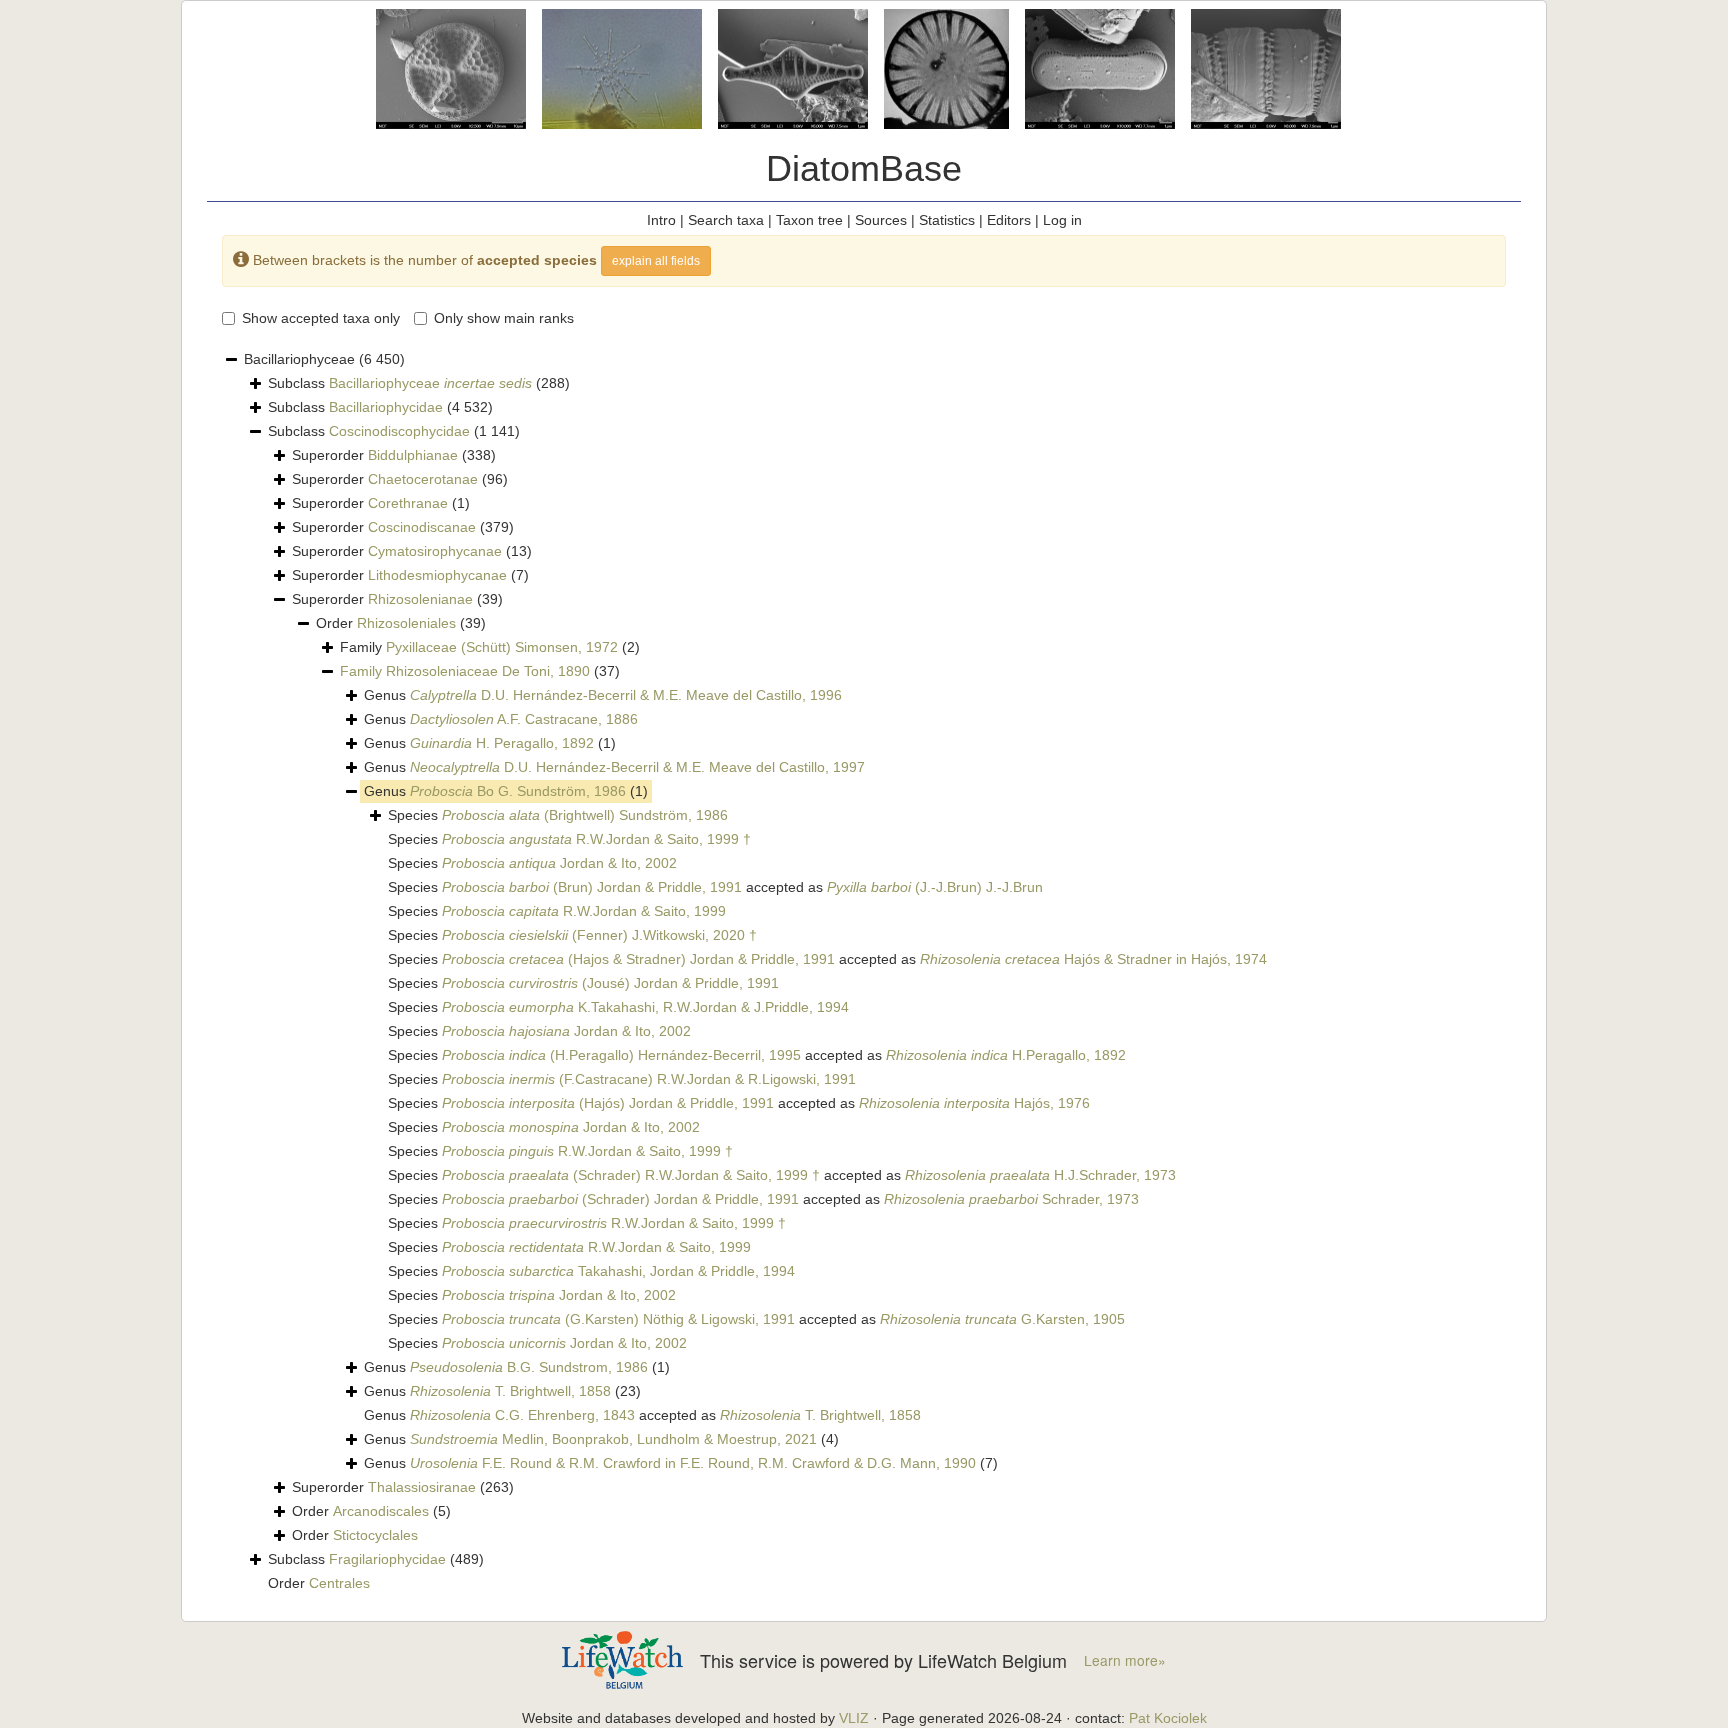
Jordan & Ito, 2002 (559, 863)
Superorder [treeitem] (394, 455)
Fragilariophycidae (387, 1559)
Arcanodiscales (381, 1511)
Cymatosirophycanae (435, 551)
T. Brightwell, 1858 (510, 1391)
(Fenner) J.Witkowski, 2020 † (599, 935)
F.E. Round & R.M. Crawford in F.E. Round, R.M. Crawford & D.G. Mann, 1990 (693, 1463)
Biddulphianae (413, 455)
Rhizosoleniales (406, 623)
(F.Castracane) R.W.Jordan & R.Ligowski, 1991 (649, 1079)
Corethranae (408, 503)
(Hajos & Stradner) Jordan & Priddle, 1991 (638, 959)
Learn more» (1125, 1660)
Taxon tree (809, 220)
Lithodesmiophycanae (437, 575)
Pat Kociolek (1168, 1718)
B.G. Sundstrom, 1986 (529, 1367)
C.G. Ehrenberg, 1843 (522, 1415)
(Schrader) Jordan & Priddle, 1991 (620, 1199)
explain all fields (656, 261)
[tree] (864, 972)
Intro (661, 220)
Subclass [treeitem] (419, 383)
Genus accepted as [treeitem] (642, 1415)
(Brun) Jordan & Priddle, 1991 (592, 887)
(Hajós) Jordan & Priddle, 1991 (608, 1103)
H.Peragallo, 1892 (1006, 1055)
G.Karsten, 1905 (1002, 1319)
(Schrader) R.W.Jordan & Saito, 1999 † (631, 1175)
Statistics (947, 220)
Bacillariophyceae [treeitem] (324, 359)
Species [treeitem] (558, 815)
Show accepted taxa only (321, 318)
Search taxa (726, 220)
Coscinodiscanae (422, 527)
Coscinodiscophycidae (399, 431)
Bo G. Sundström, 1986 (518, 791)
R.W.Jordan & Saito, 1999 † (596, 839)
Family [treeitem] (490, 647)
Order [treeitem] (401, 623)
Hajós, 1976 (974, 1103)
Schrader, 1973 (1011, 1199)
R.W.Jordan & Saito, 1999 (584, 911)
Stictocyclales (375, 1535)
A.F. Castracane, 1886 (524, 719)
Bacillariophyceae (430, 383)
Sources (881, 220)
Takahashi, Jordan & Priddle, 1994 (618, 1271)
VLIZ (854, 1718)
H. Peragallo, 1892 (502, 743)
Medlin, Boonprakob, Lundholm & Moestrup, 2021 (613, 1439)
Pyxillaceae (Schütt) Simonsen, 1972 (502, 647)
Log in (1062, 220)
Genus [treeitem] (603, 695)
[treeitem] (480, 672)
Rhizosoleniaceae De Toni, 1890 (488, 671)
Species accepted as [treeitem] (715, 887)
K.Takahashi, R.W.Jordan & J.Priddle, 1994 (645, 1007)
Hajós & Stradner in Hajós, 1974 (1093, 959)
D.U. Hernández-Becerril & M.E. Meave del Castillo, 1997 (637, 767)
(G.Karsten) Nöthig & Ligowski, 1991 (618, 1319)
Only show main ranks (504, 318)
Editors (1009, 220)
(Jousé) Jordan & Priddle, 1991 (610, 983)
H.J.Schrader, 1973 (1040, 1175)
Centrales (339, 1583)
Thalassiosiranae (422, 1487)
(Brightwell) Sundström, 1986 (585, 815)
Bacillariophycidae (386, 407)
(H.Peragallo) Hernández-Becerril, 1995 (621, 1055)
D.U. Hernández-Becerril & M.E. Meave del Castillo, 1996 (626, 695)
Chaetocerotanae (423, 479)
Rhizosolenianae (420, 599)
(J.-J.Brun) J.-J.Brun (935, 887)
